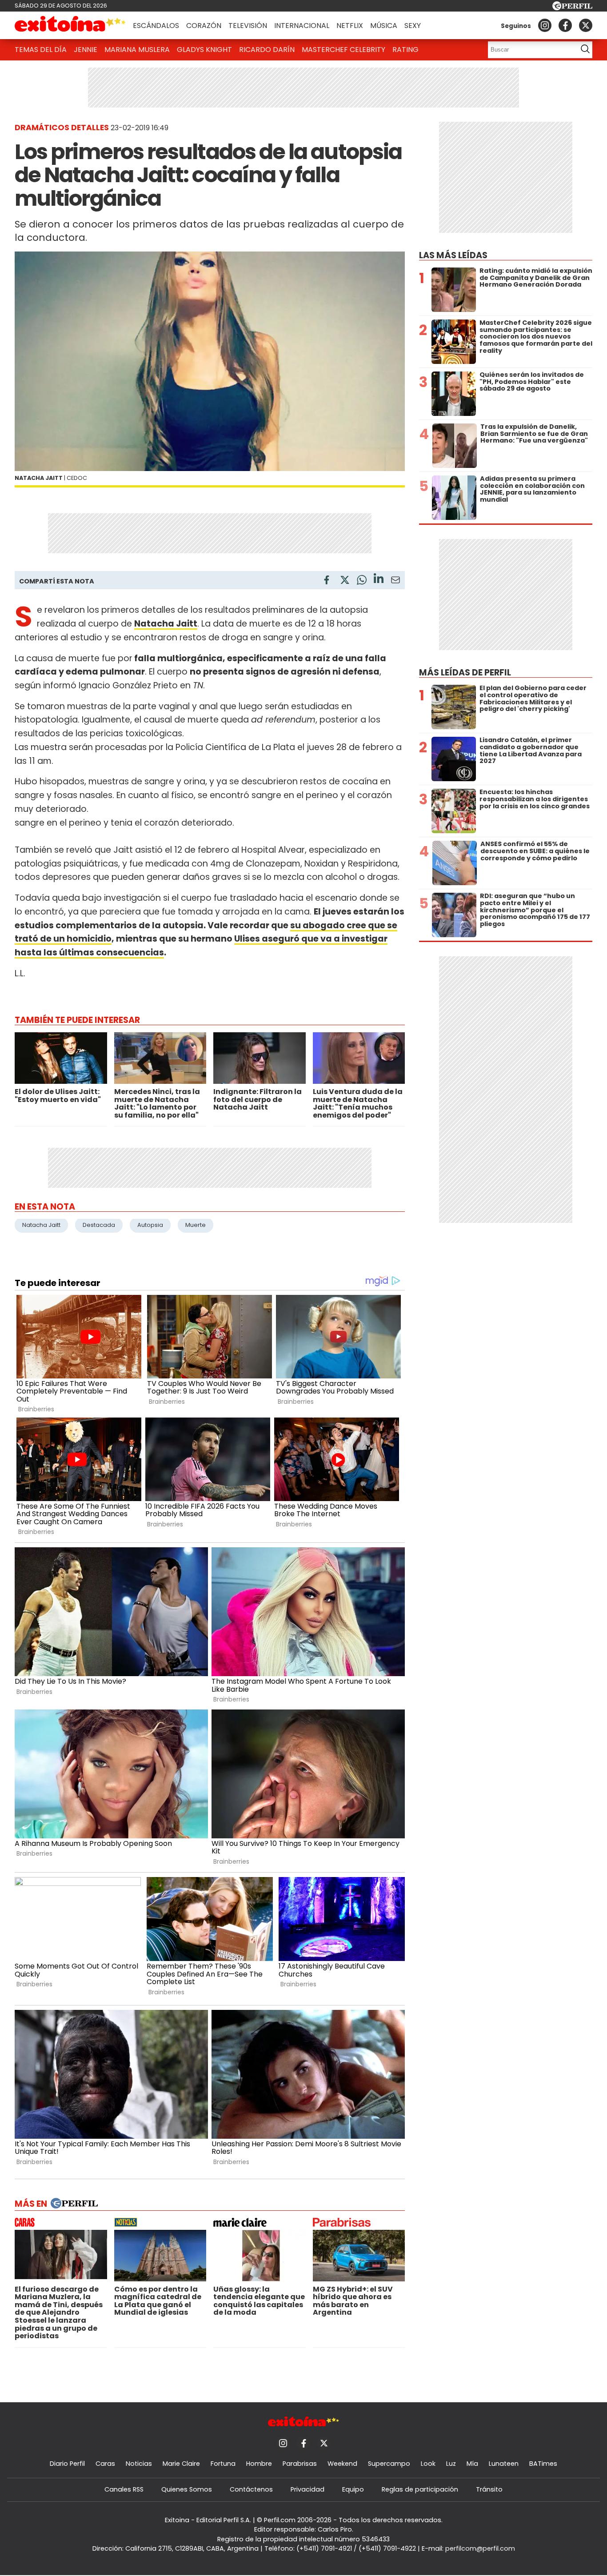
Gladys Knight (204, 50)
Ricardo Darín (267, 50)
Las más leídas (453, 255)
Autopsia (150, 1225)
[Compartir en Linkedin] (379, 580)
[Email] (395, 581)
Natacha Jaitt (41, 1225)
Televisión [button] (248, 26)
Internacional (302, 26)
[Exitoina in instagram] (545, 25)
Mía (472, 2464)
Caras (105, 2464)
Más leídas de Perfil (465, 673)
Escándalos (156, 26)
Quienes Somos (187, 2489)
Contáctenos (251, 2489)
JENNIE (86, 50)
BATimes (543, 2464)
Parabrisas (300, 2464)
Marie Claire (181, 2464)
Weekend (342, 2464)
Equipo (353, 2489)
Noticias (139, 2464)
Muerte (196, 1225)
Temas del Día (41, 50)
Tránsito (489, 2489)
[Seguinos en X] (586, 25)
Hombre (259, 2464)
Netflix (350, 26)
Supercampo (389, 2464)
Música (384, 26)
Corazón (204, 26)
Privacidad (307, 2489)
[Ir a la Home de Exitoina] (70, 25)
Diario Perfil (67, 2464)
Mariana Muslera (137, 50)
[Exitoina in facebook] (565, 25)
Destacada (99, 1225)
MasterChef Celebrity (343, 50)
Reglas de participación (420, 2489)
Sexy (413, 26)
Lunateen (504, 2464)
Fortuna (223, 2464)
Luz (451, 2464)
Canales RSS (124, 2489)
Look (428, 2464)
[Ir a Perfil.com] (572, 8)
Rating (405, 50)
